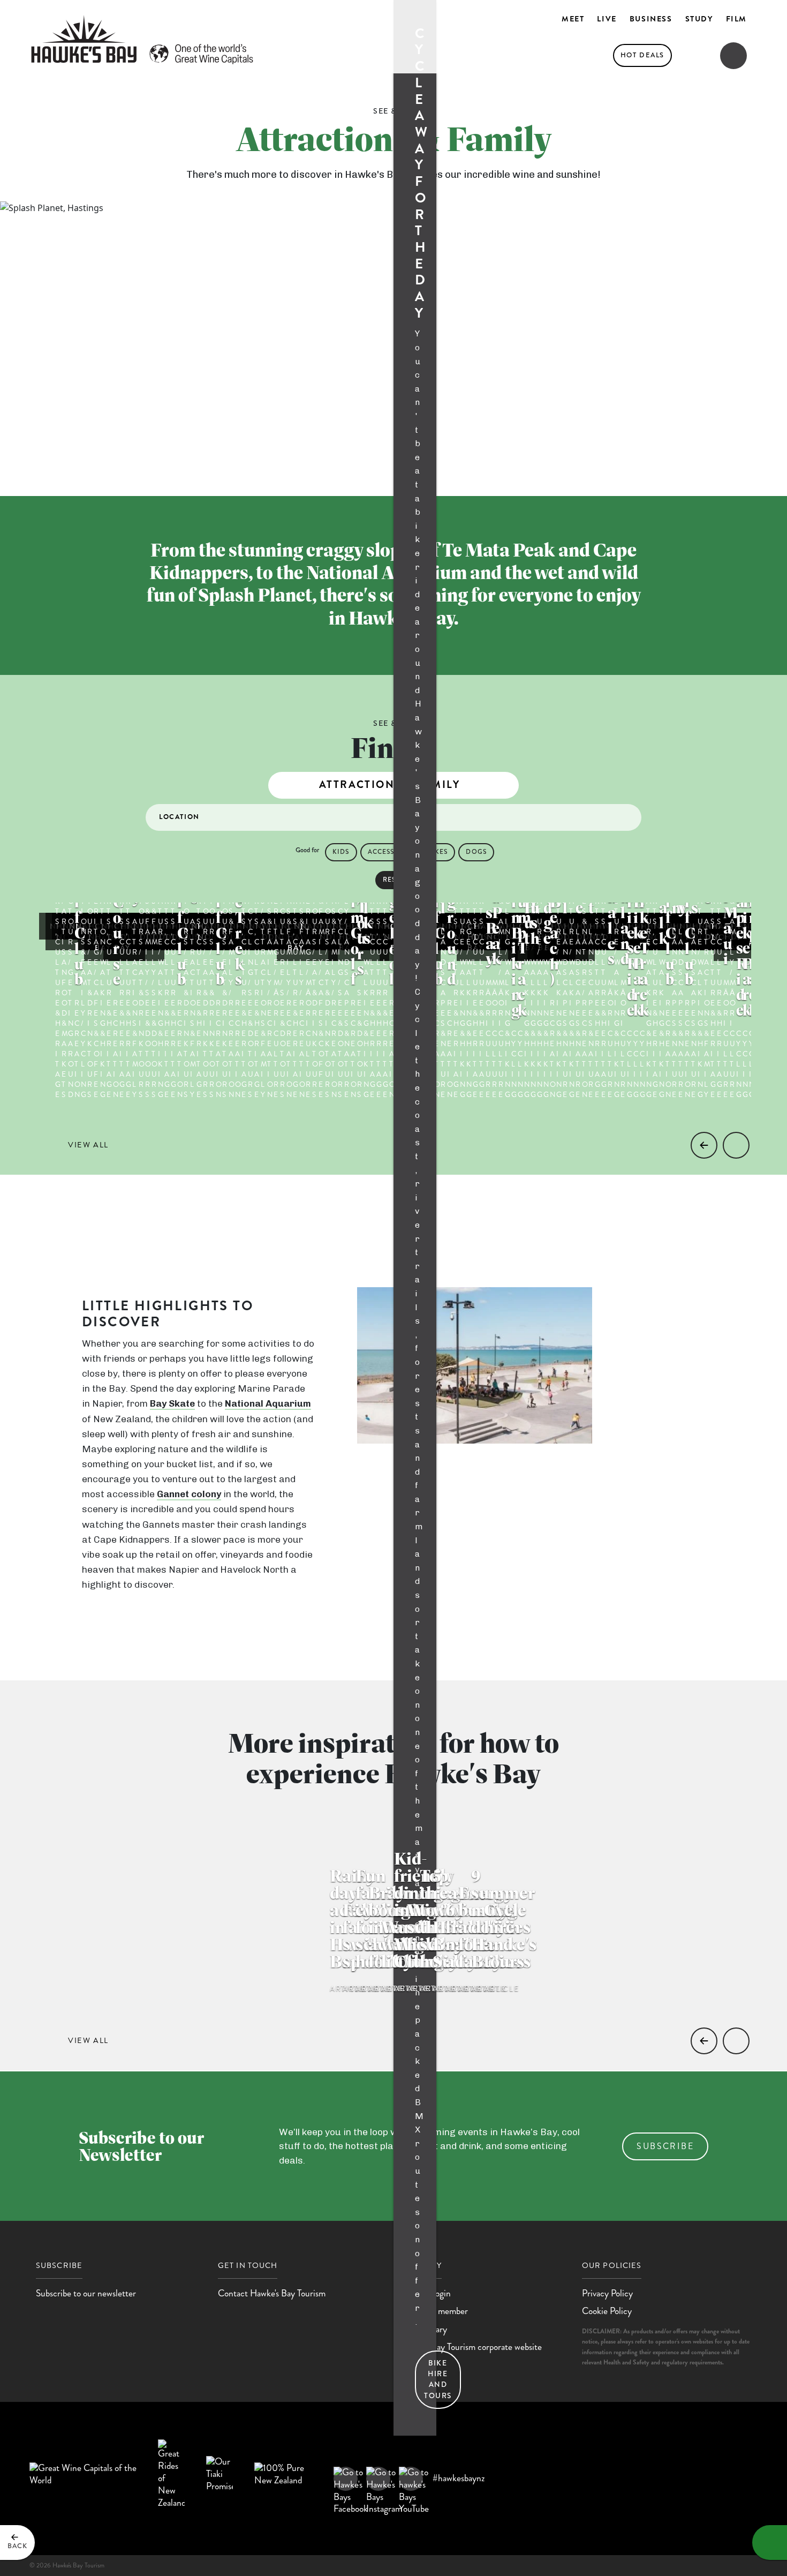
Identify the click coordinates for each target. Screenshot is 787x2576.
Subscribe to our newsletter (86, 2293)
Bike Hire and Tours (438, 2379)
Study (699, 19)
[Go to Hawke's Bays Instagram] (378, 2479)
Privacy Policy (607, 2293)
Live (607, 19)
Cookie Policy (607, 2311)
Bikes (438, 852)
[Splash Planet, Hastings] (759, 452)
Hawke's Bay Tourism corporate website (471, 2347)
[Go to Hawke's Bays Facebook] (346, 2479)
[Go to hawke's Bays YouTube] (411, 2479)
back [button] (17, 2546)
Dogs (476, 852)
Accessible (389, 852)
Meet (573, 19)
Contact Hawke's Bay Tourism (272, 2293)
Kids (341, 852)
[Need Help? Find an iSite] (770, 2543)
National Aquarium (268, 1403)
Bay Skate (172, 1403)
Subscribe (665, 2146)
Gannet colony (189, 1494)
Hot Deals (642, 55)
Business (651, 19)
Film (736, 19)
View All (88, 1145)
